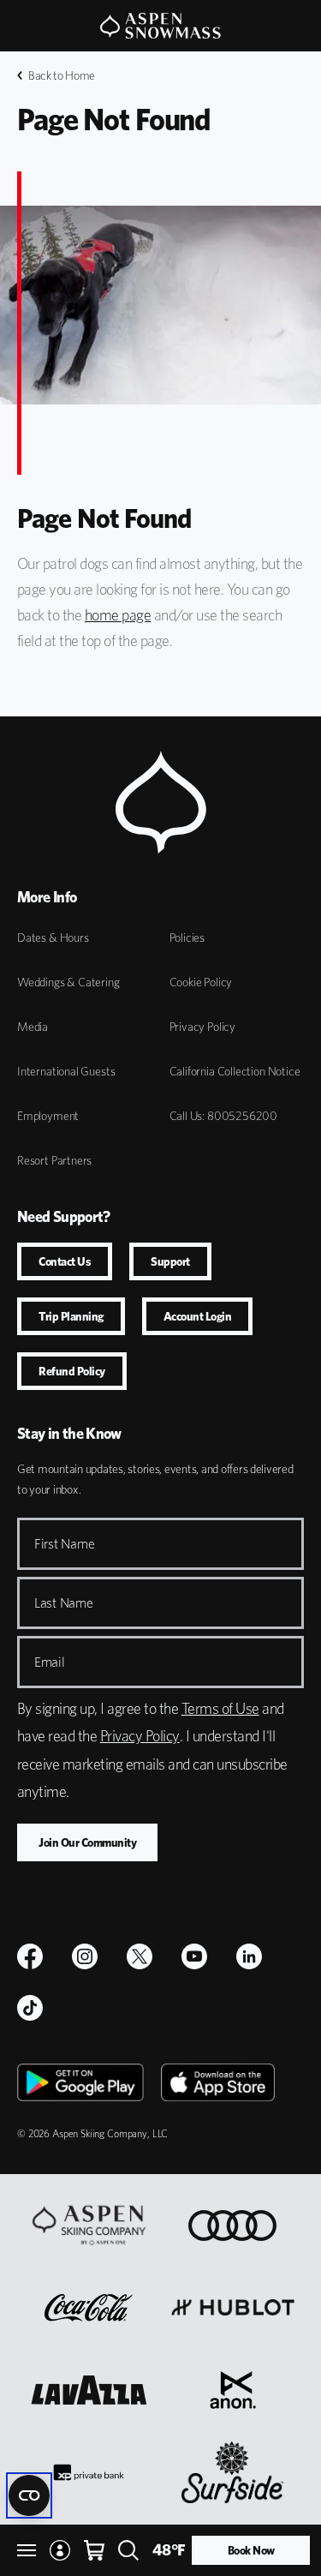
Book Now (251, 2550)
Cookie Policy (201, 982)
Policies (187, 938)
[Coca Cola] (89, 2308)
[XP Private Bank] (89, 2472)
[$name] (30, 1956)
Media (33, 1027)
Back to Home (62, 75)
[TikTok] (30, 2008)
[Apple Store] (218, 2082)
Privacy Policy (202, 1027)
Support (170, 1261)
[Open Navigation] (27, 2550)
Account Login (198, 1316)
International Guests (66, 1071)
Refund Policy (72, 1371)
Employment (48, 1116)
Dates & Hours (53, 938)
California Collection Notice (235, 1071)
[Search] (128, 2550)
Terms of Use (220, 1708)
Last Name (64, 1603)
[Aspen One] (89, 2226)
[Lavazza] (89, 2390)
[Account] (60, 2550)
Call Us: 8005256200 (224, 1116)
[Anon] (233, 2390)
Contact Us (65, 1261)
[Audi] (232, 2226)
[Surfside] (232, 2472)
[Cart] (94, 2550)
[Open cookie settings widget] (29, 2495)
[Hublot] (233, 2308)
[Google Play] (80, 2082)
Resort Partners (54, 1160)
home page (118, 615)
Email (50, 1662)
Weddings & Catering (68, 982)
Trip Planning (71, 1316)
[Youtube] (194, 1956)
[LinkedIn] (249, 1956)
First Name (64, 1544)
